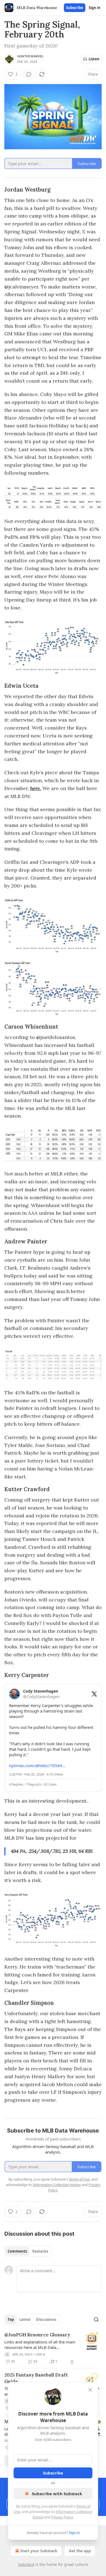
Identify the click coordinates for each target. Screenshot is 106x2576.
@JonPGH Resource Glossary (37, 2335)
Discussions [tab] (46, 2319)
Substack (26, 2564)
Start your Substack (39, 2551)
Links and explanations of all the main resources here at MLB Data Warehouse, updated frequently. (40, 2345)
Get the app (80, 2551)
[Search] (96, 2319)
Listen (94, 59)
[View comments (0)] (29, 74)
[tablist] (28, 2251)
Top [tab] (11, 2319)
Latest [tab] (25, 2319)
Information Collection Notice (57, 2185)
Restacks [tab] (40, 2251)
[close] (90, 2390)
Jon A (40, 2354)
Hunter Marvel (31, 56)
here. (36, 788)
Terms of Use (79, 2179)
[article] (53, 2348)
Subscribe (75, 8)
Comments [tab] (17, 2251)
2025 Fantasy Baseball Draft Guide (36, 2378)
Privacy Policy (62, 2517)
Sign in (95, 8)
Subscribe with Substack (57, 2494)
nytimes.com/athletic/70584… (37, 1765)
